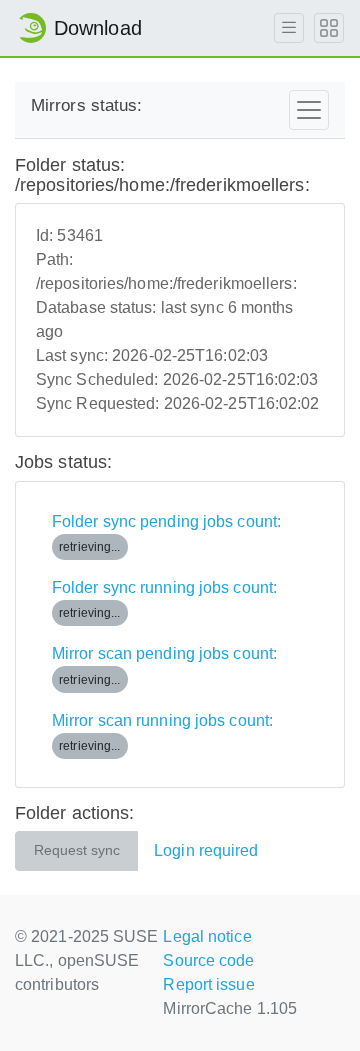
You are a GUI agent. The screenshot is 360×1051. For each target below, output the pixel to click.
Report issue (208, 984)
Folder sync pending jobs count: (166, 533)
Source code (208, 960)
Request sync (77, 850)
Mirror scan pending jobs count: (164, 665)
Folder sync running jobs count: (164, 599)
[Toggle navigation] (309, 110)
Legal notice (207, 936)
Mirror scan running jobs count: (162, 732)
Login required (206, 850)
